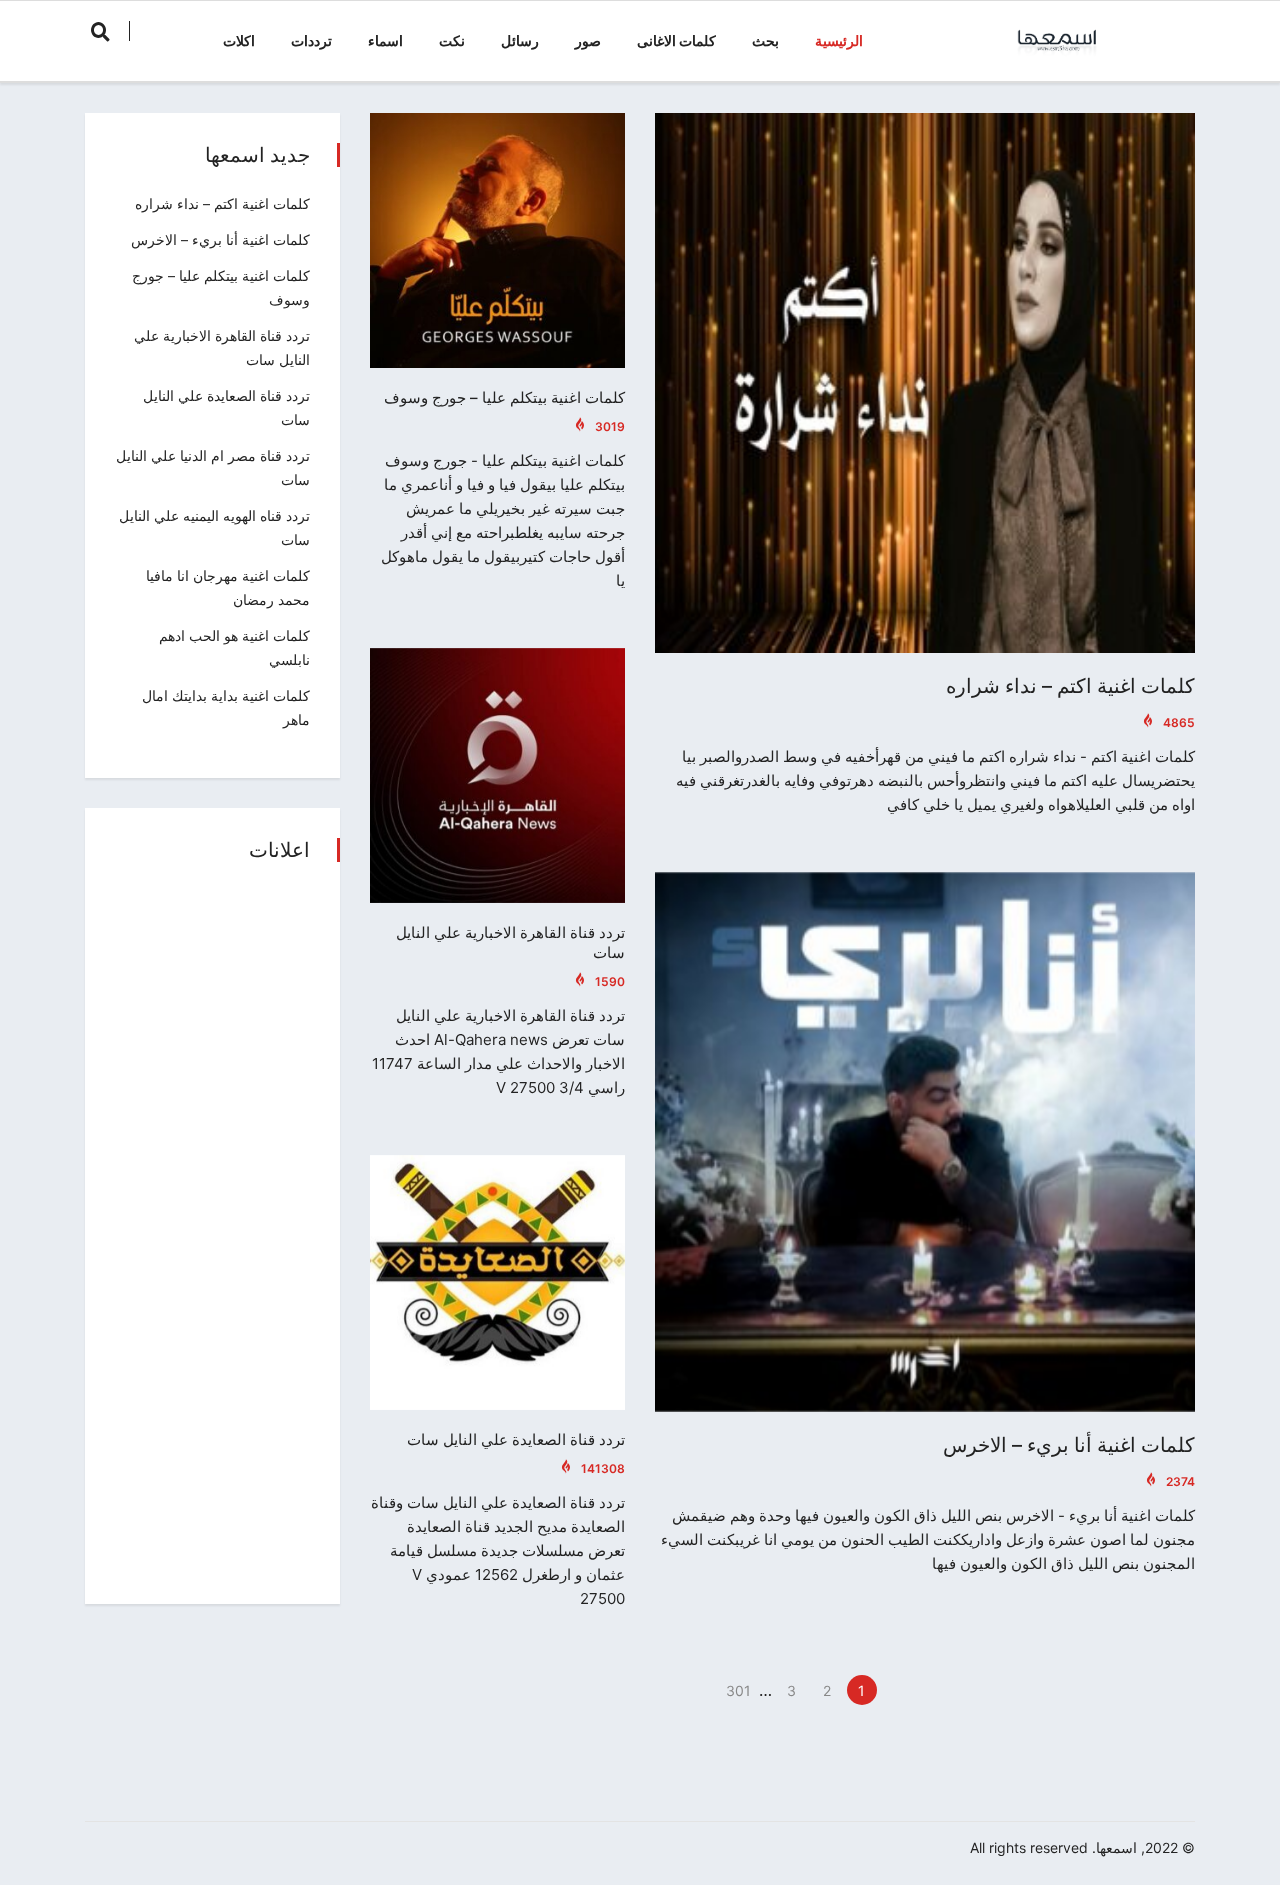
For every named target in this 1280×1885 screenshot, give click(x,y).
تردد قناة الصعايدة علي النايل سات (516, 1439)
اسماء (385, 40)
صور (588, 40)
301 (738, 1690)
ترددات (311, 40)
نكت (452, 40)
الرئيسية (839, 40)
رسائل (520, 40)
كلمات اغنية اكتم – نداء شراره (1070, 686)
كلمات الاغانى (676, 40)
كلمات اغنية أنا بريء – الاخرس (1069, 1445)
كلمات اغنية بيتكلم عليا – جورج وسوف (504, 397)
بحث (765, 40)
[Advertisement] (212, 1235)
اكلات (239, 40)
